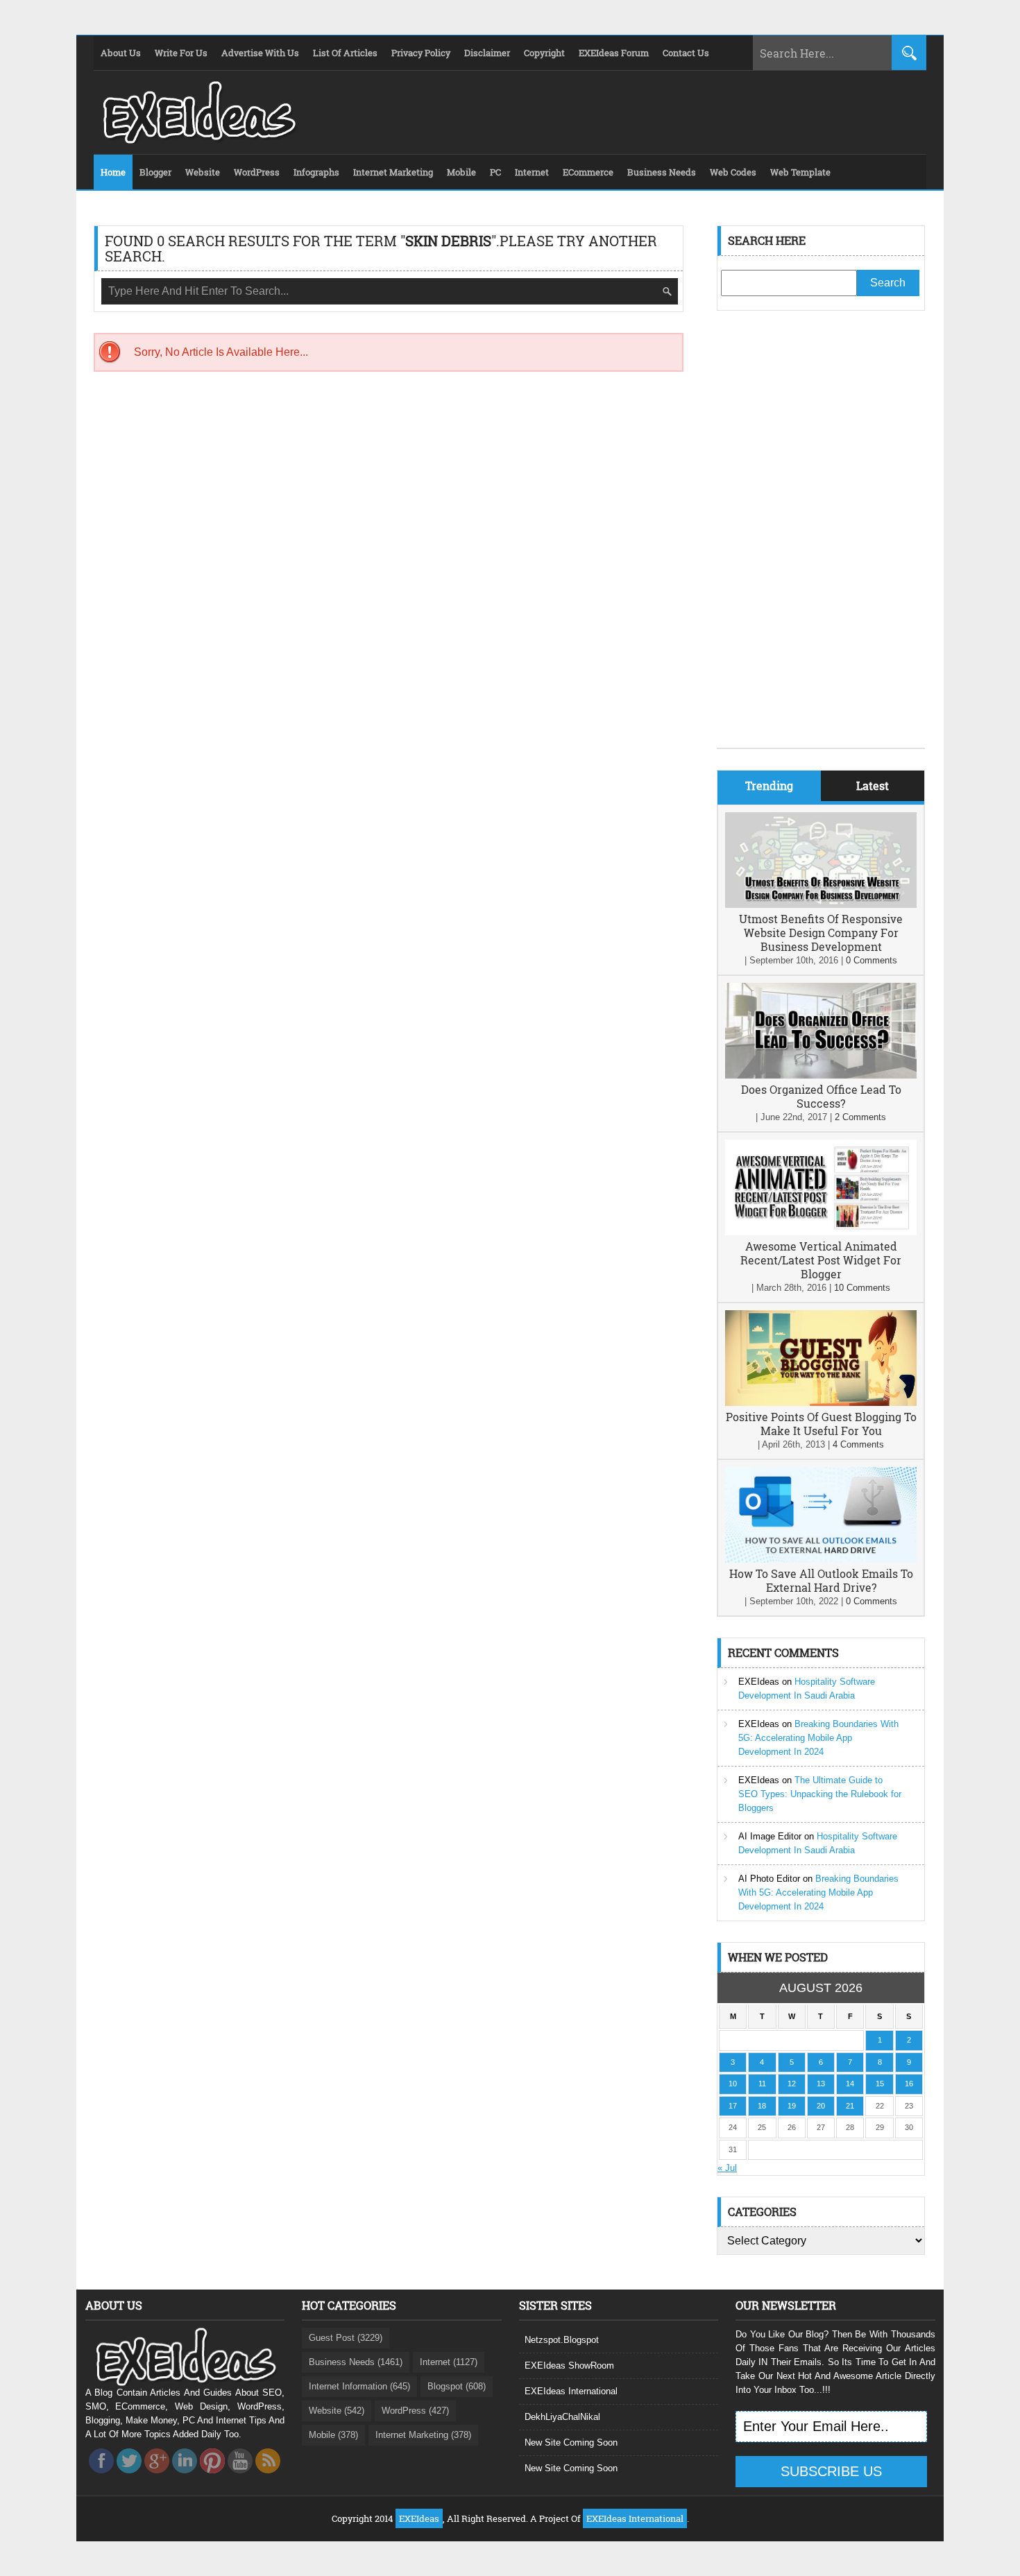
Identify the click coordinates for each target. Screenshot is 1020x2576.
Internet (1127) (449, 2362)
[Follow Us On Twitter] (129, 2477)
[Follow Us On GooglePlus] (157, 2477)
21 (850, 2106)
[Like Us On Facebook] (101, 2477)
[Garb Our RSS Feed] (268, 2477)
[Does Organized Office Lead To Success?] (821, 1075)
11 (762, 2084)
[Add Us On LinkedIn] (185, 2477)
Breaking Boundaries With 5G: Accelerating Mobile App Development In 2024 (818, 1738)
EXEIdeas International (571, 2391)
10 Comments (862, 1288)
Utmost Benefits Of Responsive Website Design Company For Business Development (821, 933)
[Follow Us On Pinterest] (212, 2477)
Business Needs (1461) (356, 2362)
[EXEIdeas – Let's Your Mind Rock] (198, 140)
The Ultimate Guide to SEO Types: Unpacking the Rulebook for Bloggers (820, 1794)
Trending (769, 785)
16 (909, 2084)
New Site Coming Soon (571, 2442)
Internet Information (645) (359, 2386)
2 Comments (860, 1117)
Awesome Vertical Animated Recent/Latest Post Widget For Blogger (821, 1260)
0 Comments (872, 960)
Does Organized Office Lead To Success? (821, 1096)
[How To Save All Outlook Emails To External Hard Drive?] (821, 1560)
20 (821, 2106)
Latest (873, 785)
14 (850, 2084)
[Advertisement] (821, 540)
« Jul (727, 2168)
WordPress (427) (415, 2411)
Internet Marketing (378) (423, 2435)
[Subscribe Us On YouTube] (240, 2477)
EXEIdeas (759, 1682)
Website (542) (337, 2411)
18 (762, 2106)
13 (821, 2084)
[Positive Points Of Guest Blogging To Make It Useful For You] (821, 1403)
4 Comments (858, 1444)
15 (880, 2084)
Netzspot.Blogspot (562, 2340)
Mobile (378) (333, 2435)
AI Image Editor (770, 1836)
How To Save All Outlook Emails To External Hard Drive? (821, 1580)
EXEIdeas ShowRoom (569, 2365)
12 (792, 2084)
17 (733, 2106)
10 (733, 2084)
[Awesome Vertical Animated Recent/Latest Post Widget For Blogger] (821, 1232)
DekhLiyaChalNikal (562, 2417)
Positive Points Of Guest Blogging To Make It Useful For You (821, 1424)
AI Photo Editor (769, 1879)
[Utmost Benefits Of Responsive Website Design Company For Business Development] (821, 905)
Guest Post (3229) (346, 2338)
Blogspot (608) (457, 2386)
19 (792, 2106)
